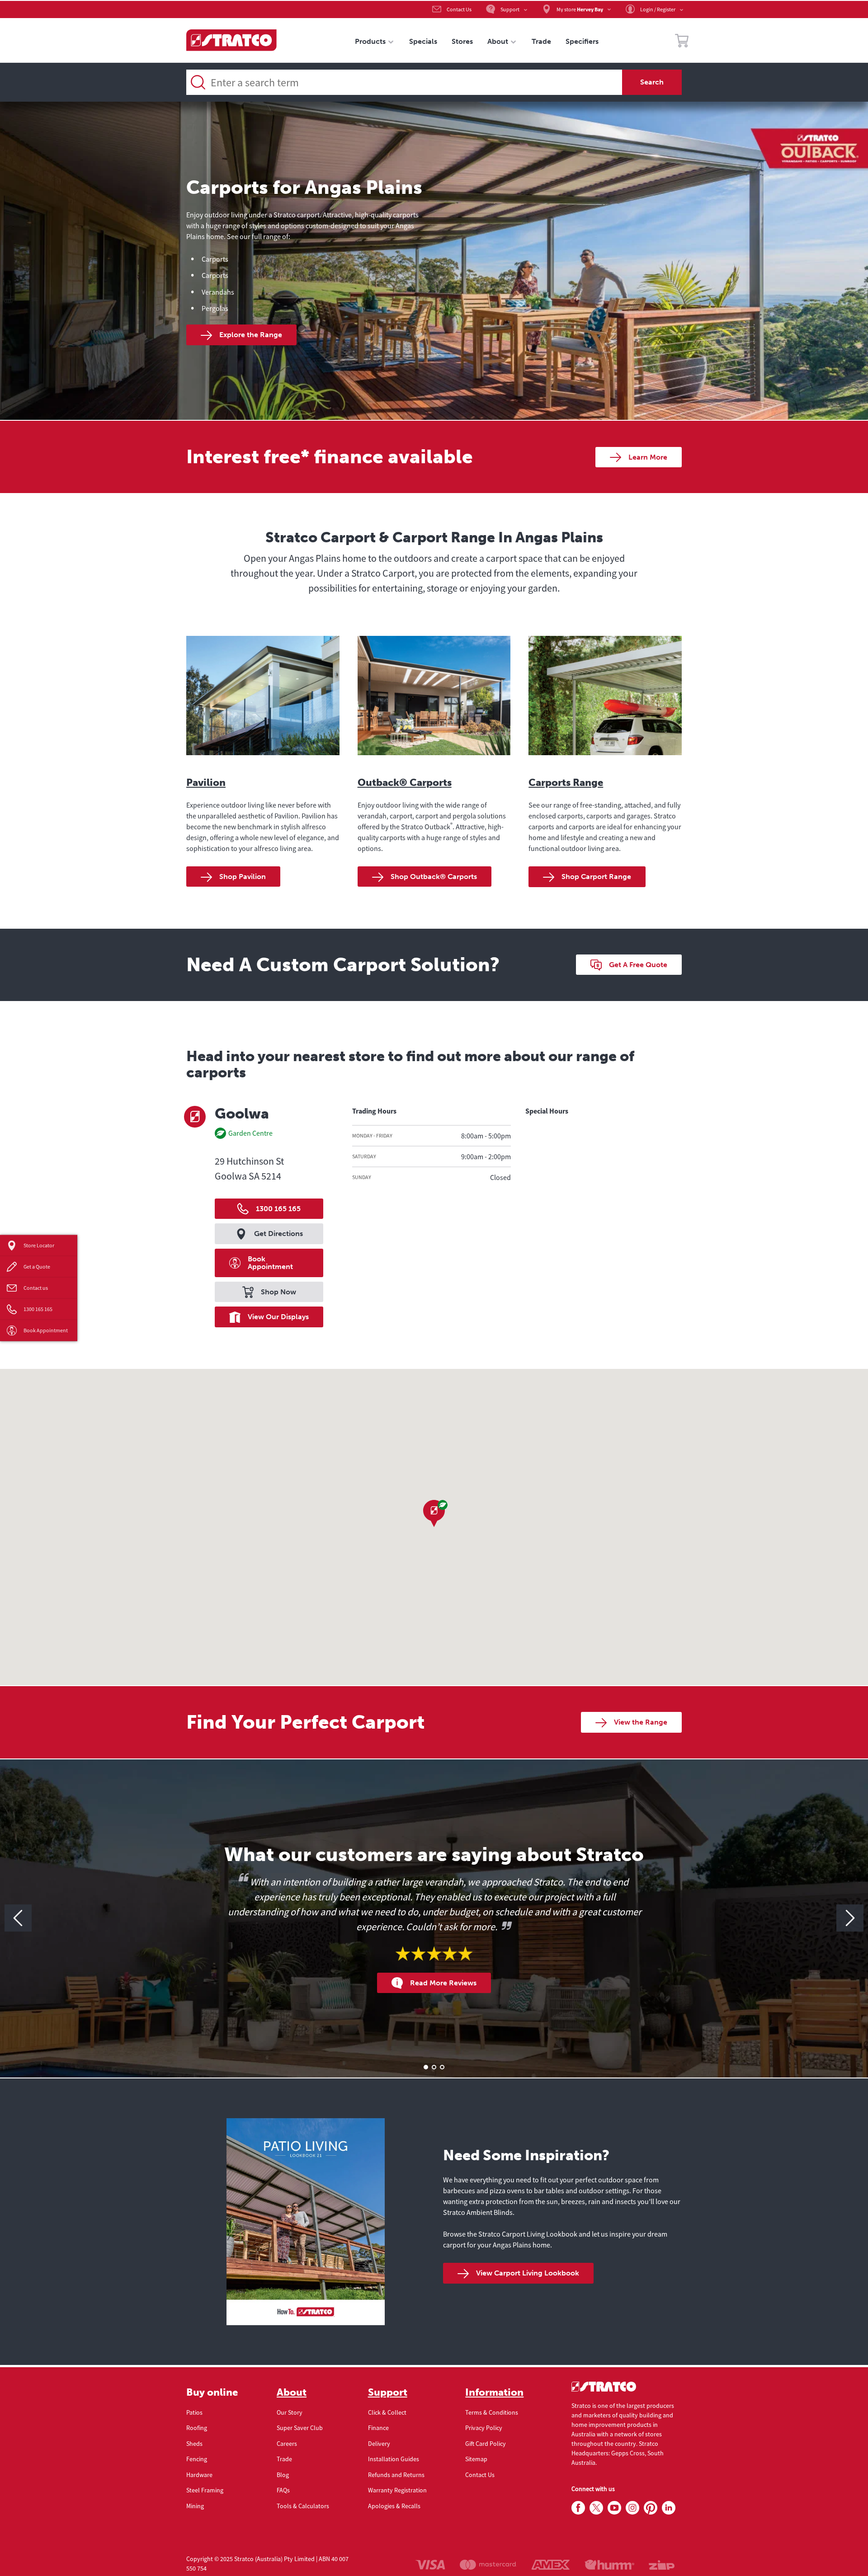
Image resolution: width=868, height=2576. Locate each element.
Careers (287, 2444)
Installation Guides (394, 2459)
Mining (195, 2506)
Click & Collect (387, 2412)
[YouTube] (614, 2508)
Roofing (197, 2428)
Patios (194, 2412)
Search (652, 82)
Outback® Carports (405, 783)
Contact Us (480, 2475)
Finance (378, 2428)
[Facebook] (578, 2508)
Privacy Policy (484, 2428)
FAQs (283, 2490)
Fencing (197, 2459)
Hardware (199, 2475)
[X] (596, 2508)
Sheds (194, 2444)
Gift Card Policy (486, 2444)
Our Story (290, 2412)
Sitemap (476, 2459)
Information (494, 2393)
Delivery (379, 2444)
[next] (850, 1918)
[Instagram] (632, 2508)
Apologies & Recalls (394, 2506)
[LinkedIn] (669, 2508)
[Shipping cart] (682, 42)
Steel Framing (205, 2490)
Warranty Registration (397, 2490)
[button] (434, 1514)
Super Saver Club (300, 2428)
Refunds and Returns (396, 2475)
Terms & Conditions (492, 2412)
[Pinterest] (651, 2508)
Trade (284, 2459)
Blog (283, 2475)
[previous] (18, 1918)
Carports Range (566, 783)
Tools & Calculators (303, 2506)
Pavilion (206, 783)
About (292, 2393)
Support (388, 2393)
